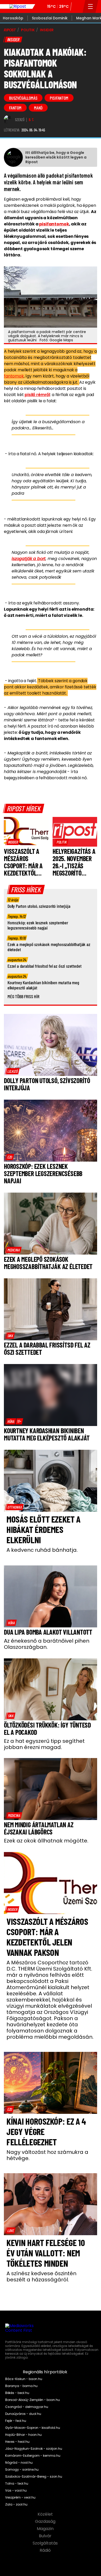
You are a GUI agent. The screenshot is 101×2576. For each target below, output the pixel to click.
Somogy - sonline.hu (22, 2470)
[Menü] (91, 6)
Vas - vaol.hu (16, 2491)
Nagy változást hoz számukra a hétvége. (47, 2155)
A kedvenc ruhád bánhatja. (42, 1550)
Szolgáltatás (46, 2543)
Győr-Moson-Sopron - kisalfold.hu (33, 2428)
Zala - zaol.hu (16, 2504)
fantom (15, 108)
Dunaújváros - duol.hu (23, 2414)
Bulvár (46, 2536)
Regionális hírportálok (46, 2372)
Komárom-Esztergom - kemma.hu (33, 2456)
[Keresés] (77, 6)
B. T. (31, 120)
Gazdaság (46, 2522)
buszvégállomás (23, 98)
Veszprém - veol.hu (20, 2498)
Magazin (46, 2529)
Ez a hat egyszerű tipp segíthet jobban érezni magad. (44, 1744)
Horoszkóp (13, 18)
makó (38, 108)
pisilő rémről (37, 395)
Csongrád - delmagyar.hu (27, 2407)
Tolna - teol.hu (17, 2484)
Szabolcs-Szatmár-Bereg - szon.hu (34, 2477)
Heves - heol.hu (17, 2442)
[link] (13, 842)
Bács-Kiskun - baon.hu (24, 2379)
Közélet (46, 2514)
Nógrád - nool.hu (19, 2463)
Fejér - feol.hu (16, 2421)
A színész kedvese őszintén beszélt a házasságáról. (41, 2276)
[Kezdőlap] (18, 6)
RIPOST (10, 30)
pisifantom (59, 98)
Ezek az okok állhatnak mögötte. (46, 1841)
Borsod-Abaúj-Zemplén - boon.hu (33, 2400)
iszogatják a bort (29, 559)
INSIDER (47, 30)
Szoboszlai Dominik (50, 18)
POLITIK (28, 30)
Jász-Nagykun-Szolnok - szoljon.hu (34, 2449)
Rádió (46, 2550)
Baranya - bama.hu (21, 2386)
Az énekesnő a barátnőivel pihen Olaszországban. (47, 1644)
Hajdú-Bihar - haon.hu (23, 2435)
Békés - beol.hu (17, 2393)
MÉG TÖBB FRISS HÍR (23, 996)
